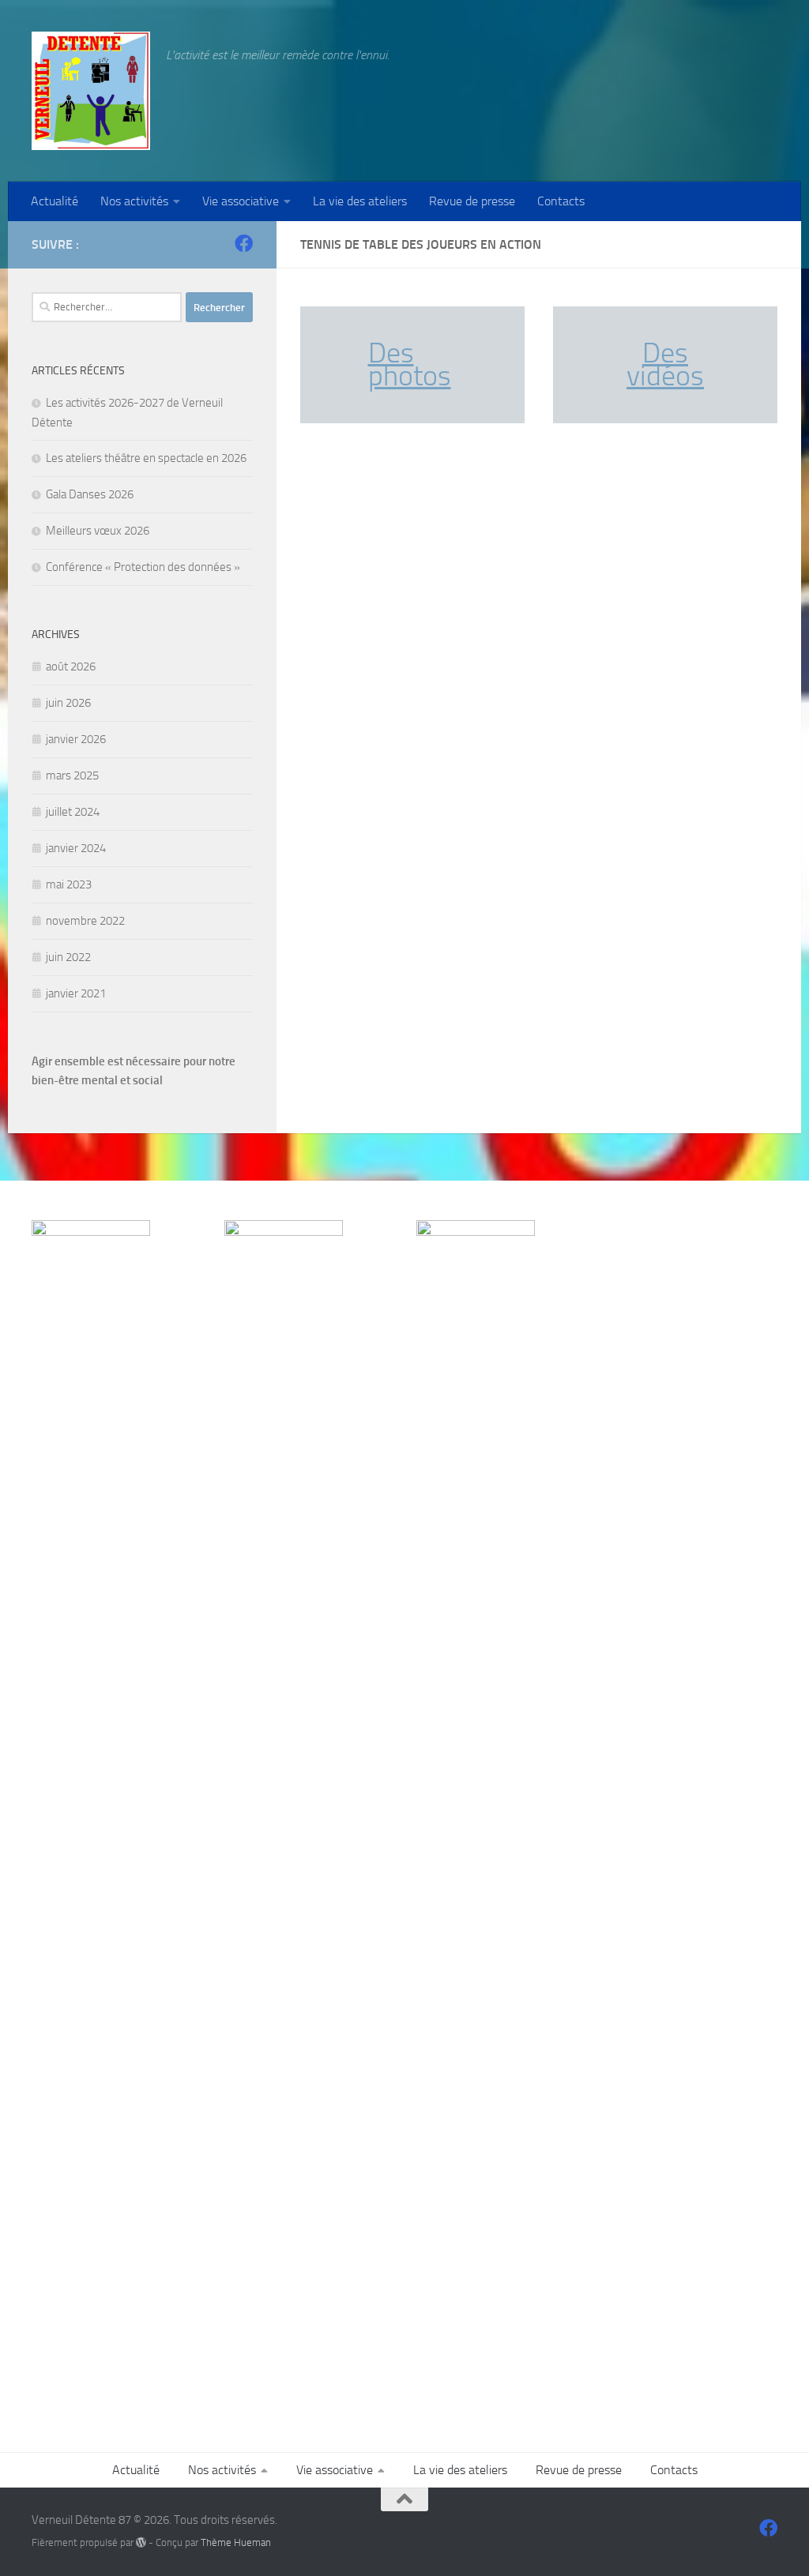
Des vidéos (665, 364)
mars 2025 (72, 775)
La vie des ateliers (360, 201)
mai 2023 (69, 884)
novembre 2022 (85, 921)
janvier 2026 (76, 739)
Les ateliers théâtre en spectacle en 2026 (146, 458)
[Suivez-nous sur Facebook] (244, 244)
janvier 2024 (76, 848)
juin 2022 (68, 957)
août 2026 (71, 667)
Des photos (410, 364)
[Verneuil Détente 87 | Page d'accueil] (91, 91)
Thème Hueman (236, 2542)
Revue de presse (472, 201)
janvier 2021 (76, 993)
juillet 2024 (73, 812)
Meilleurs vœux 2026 (98, 531)
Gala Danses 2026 (90, 494)
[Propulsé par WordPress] (141, 2542)
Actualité (55, 201)
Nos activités (134, 201)
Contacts (561, 201)
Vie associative (241, 201)
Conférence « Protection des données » (143, 567)
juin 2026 (68, 703)
